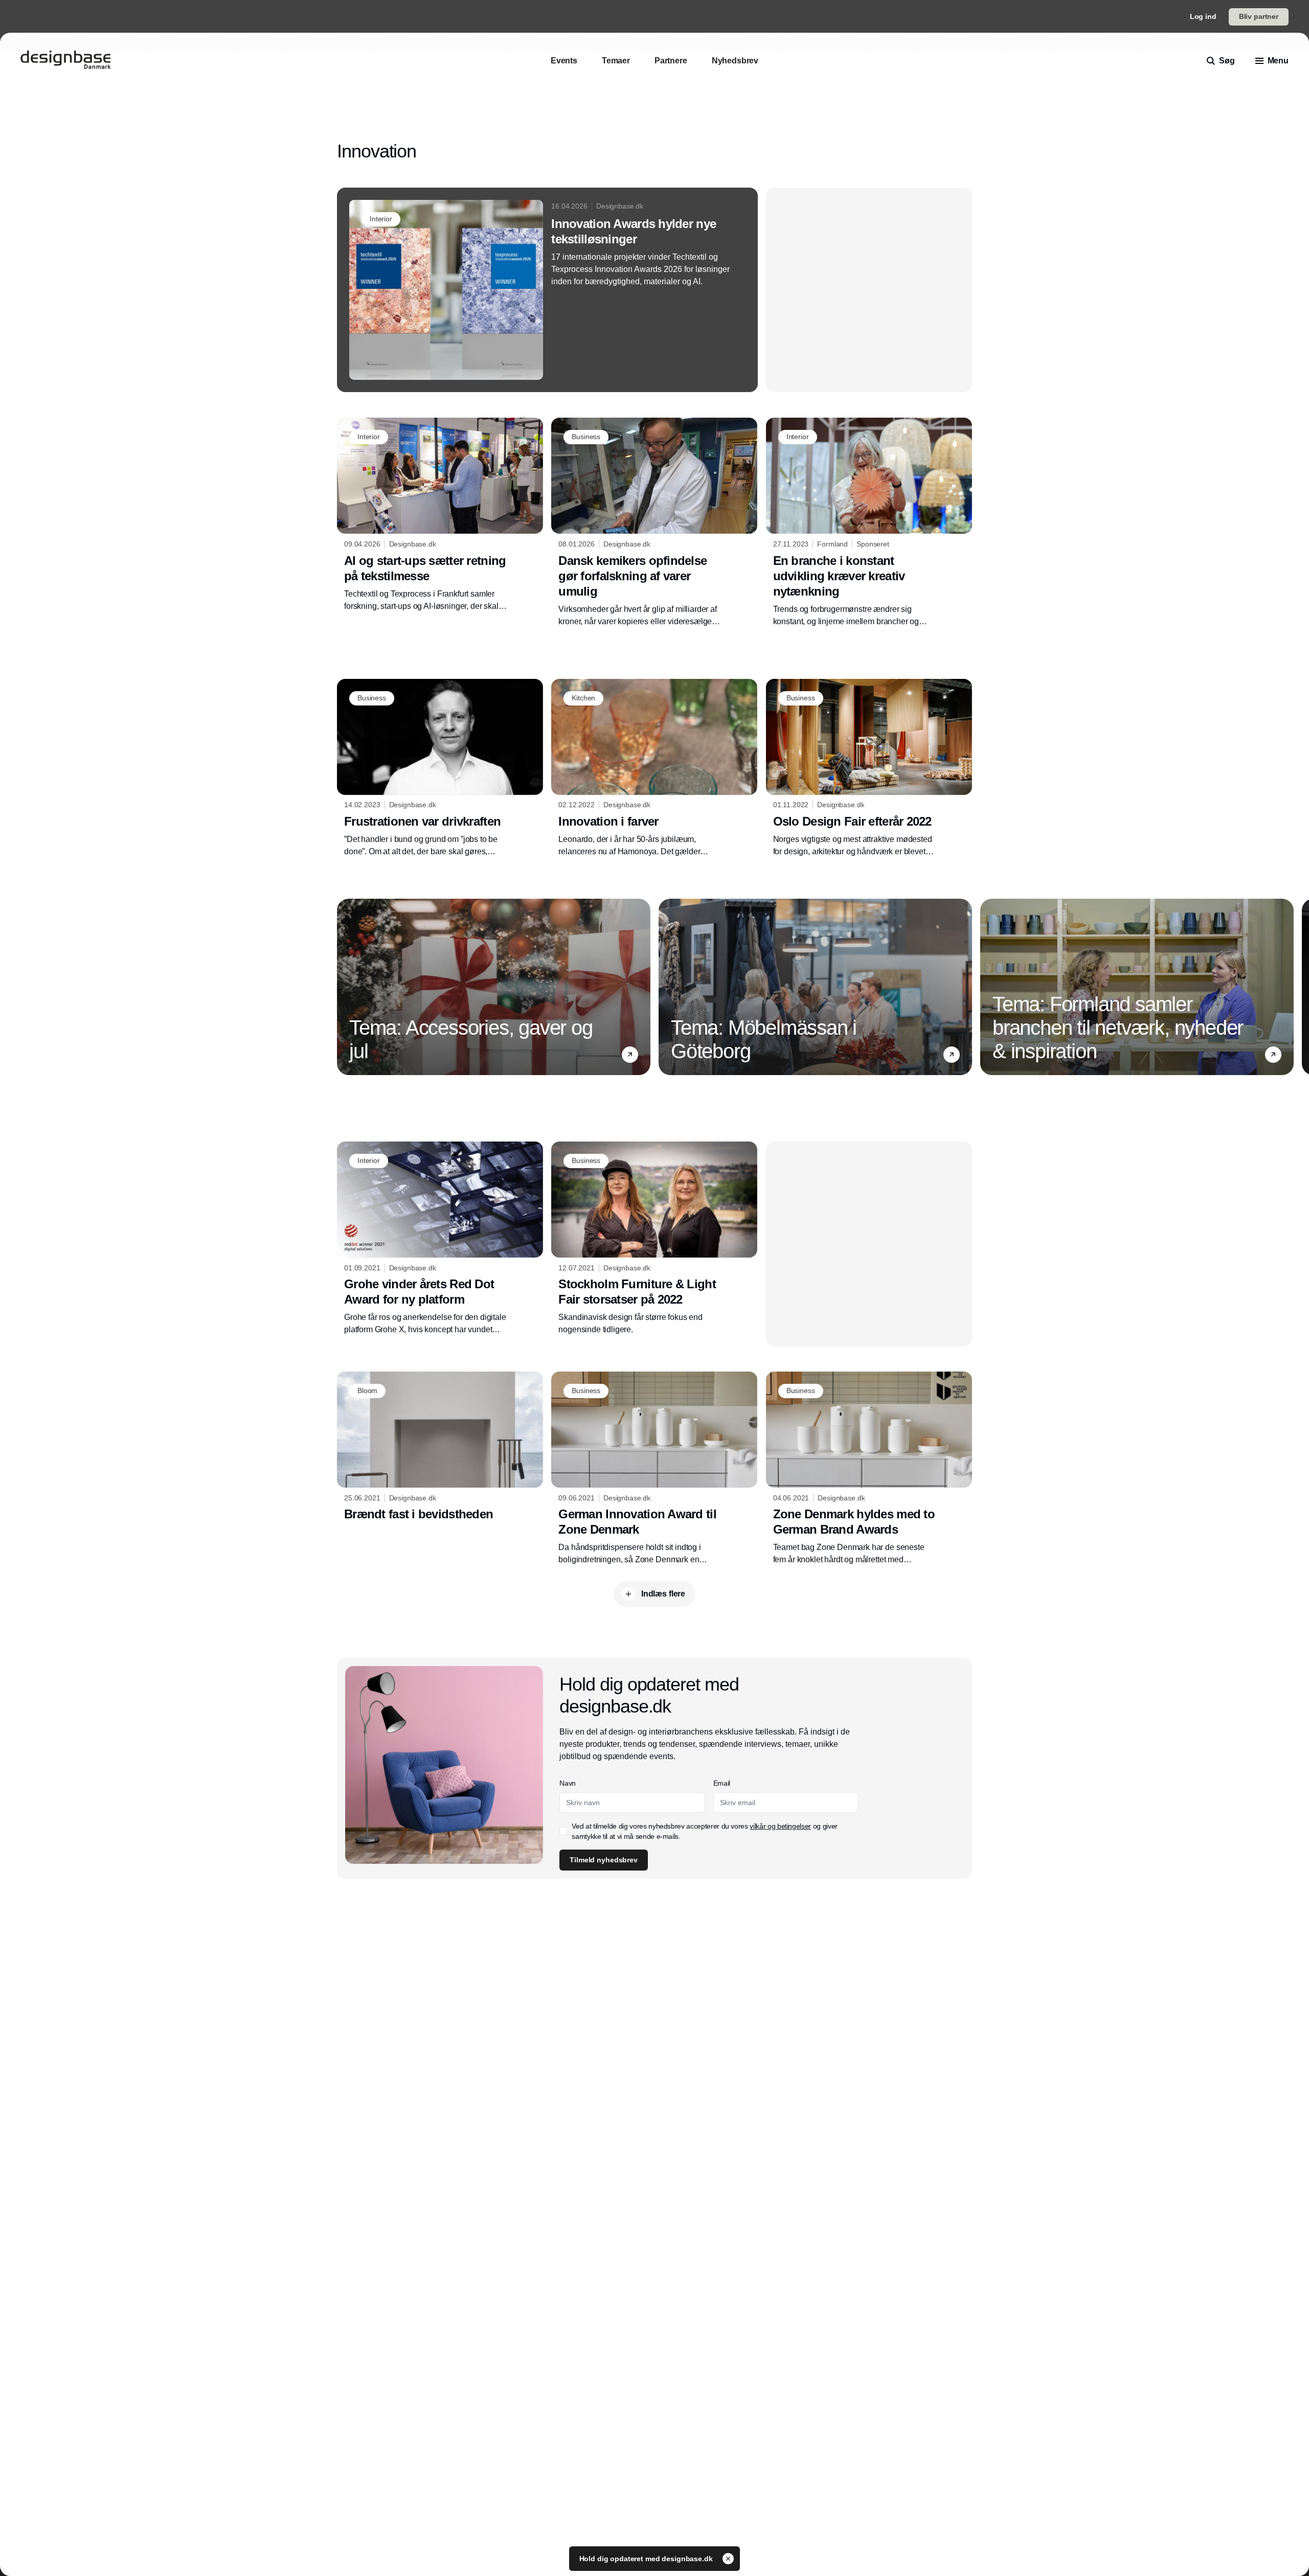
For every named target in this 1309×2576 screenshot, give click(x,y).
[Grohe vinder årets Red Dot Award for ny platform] (440, 1239)
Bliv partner (1259, 16)
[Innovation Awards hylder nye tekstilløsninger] (547, 290)
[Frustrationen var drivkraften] (440, 768)
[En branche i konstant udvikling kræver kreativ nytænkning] (869, 522)
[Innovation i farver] (654, 768)
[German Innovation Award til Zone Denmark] (654, 1469)
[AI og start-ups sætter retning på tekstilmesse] (440, 515)
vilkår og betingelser (780, 1826)
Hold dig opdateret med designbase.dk (647, 2559)
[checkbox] (563, 1831)
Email (722, 1783)
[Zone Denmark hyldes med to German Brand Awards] (869, 1469)
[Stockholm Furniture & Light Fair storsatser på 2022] (654, 1239)
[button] (630, 1055)
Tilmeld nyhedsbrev (603, 1860)
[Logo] (65, 61)
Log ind (1203, 16)
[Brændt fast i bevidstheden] (440, 1449)
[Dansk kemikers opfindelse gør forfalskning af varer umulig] (654, 522)
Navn (568, 1783)
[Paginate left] (345, 987)
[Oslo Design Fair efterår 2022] (869, 768)
